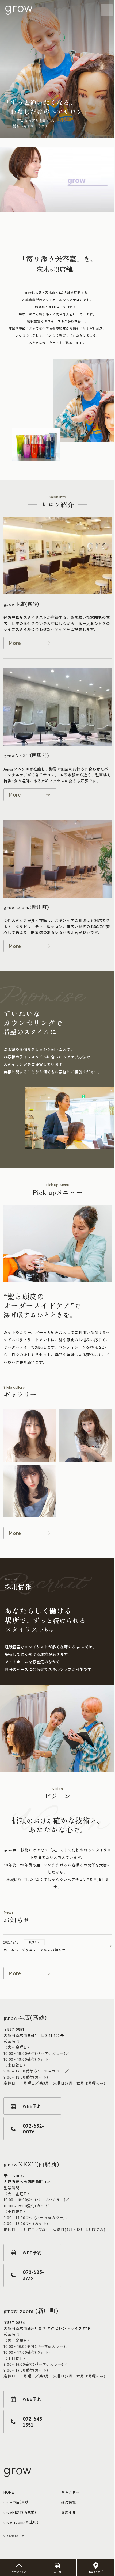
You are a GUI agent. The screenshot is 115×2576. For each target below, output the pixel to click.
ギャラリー (70, 2492)
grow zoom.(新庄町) (21, 2522)
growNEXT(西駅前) (20, 2512)
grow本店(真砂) (17, 2502)
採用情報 (69, 2502)
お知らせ (69, 2512)
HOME (9, 2492)
